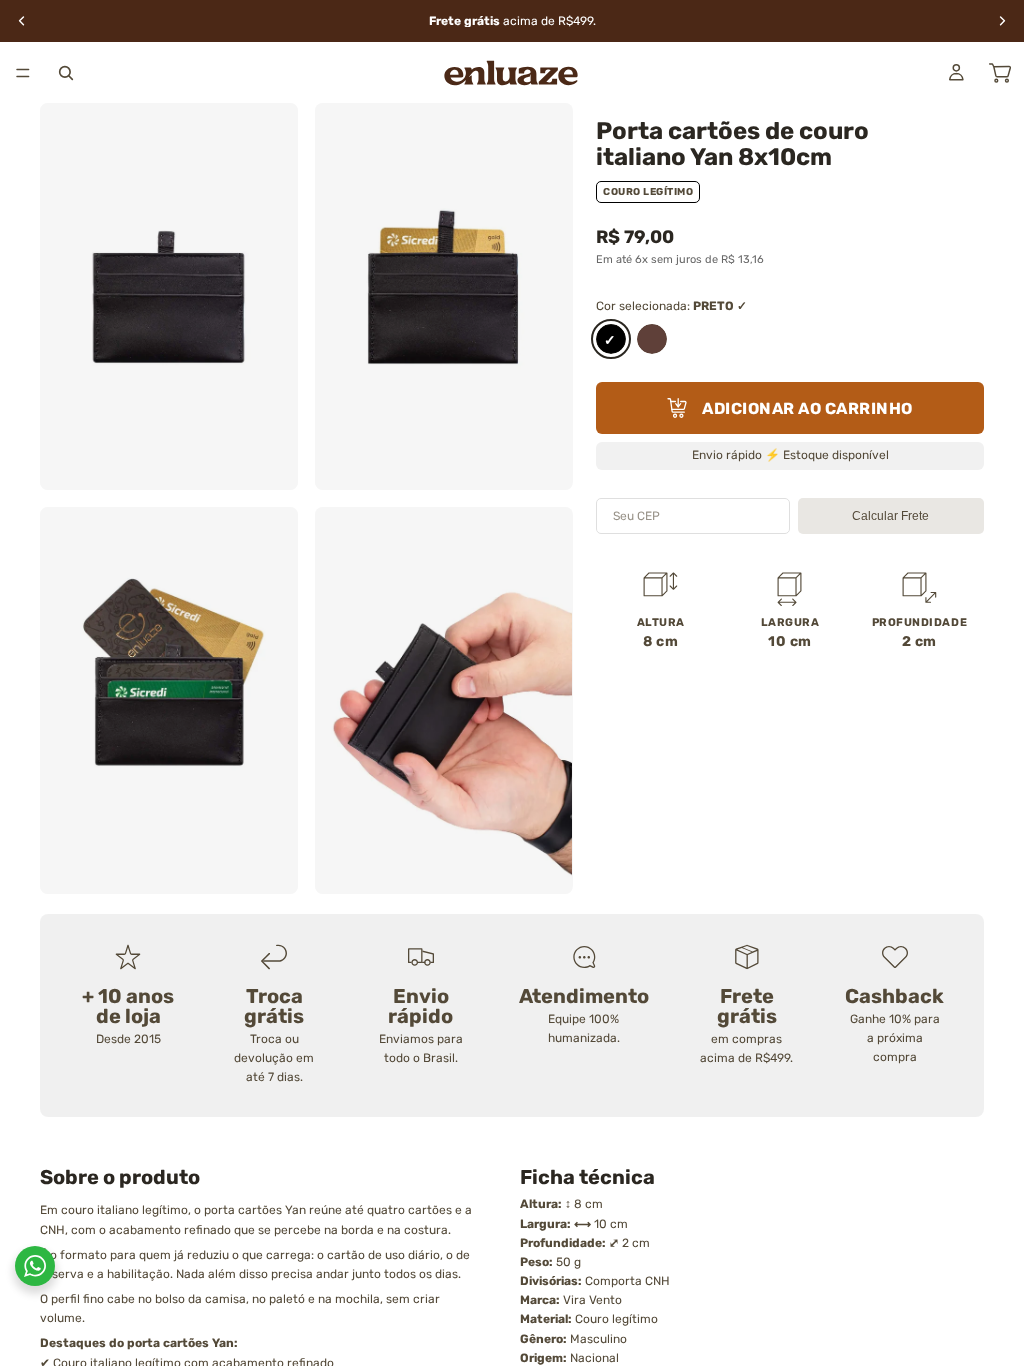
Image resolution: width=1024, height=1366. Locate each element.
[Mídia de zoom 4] (444, 700)
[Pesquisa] (66, 73)
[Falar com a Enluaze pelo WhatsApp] (35, 1266)
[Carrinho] (1000, 73)
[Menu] (23, 73)
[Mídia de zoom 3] (169, 700)
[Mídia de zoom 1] (169, 296)
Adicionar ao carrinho (807, 408)
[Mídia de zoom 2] (444, 296)
